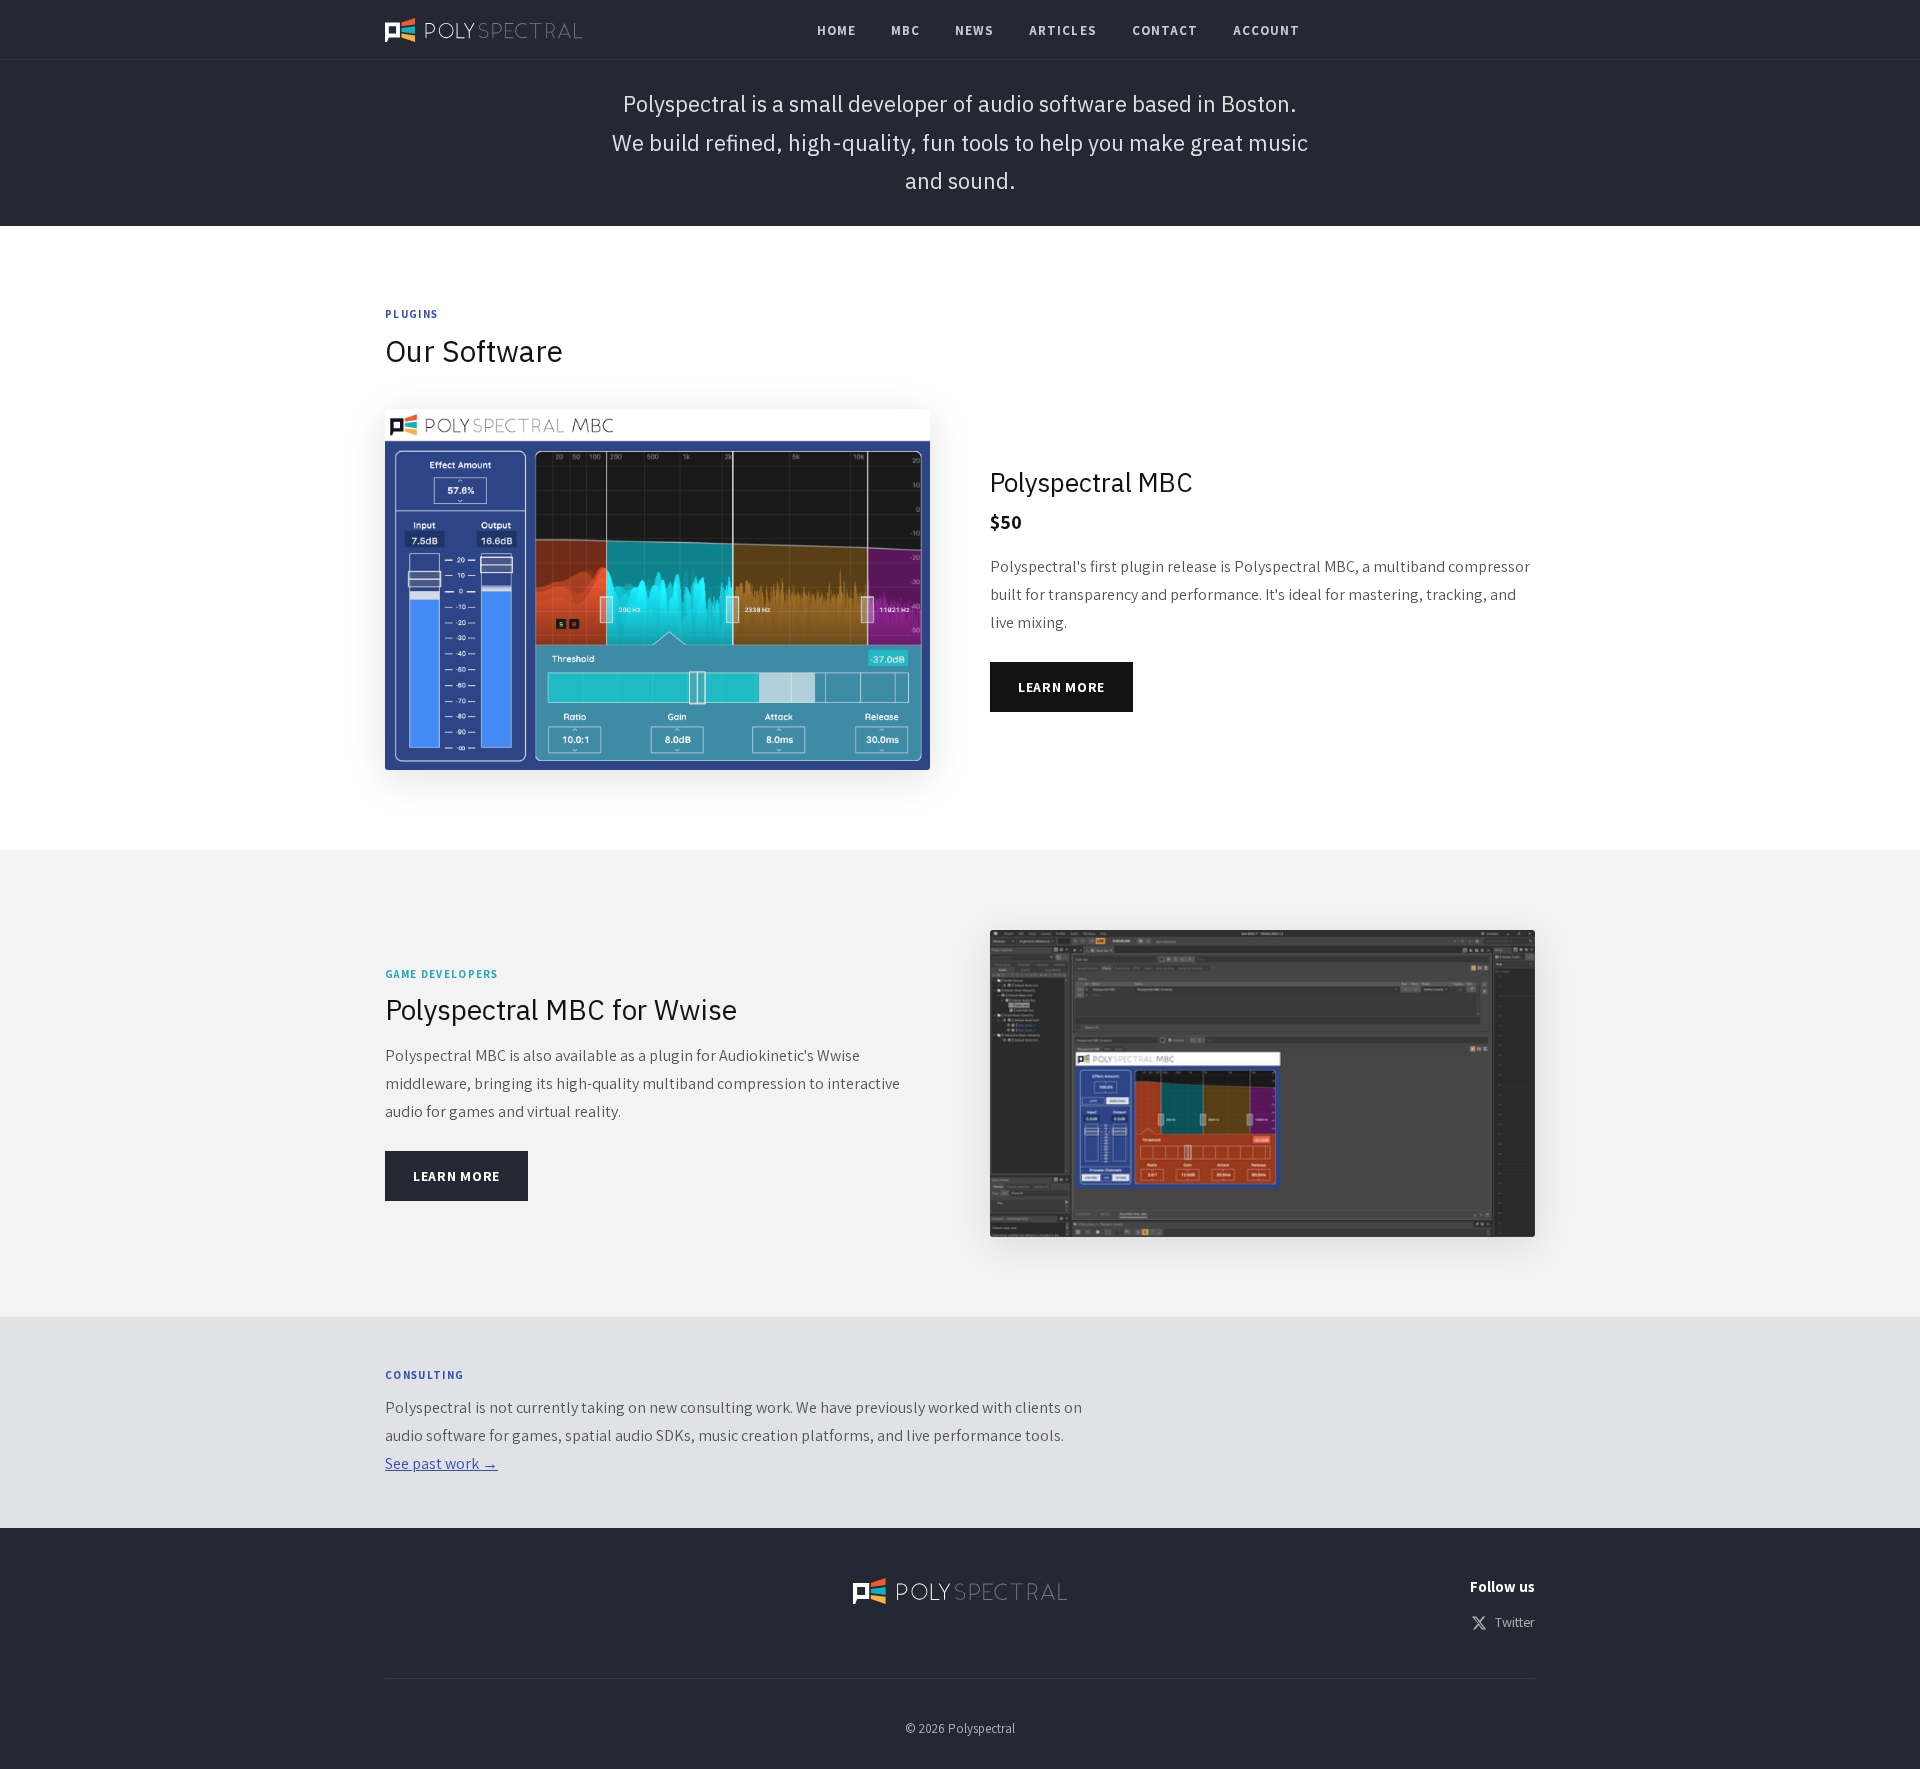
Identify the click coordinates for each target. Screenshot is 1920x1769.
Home (836, 30)
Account (1266, 30)
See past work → (441, 1463)
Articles (1062, 30)
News (974, 30)
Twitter (1515, 1622)
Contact (1165, 30)
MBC (905, 30)
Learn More (1061, 687)
